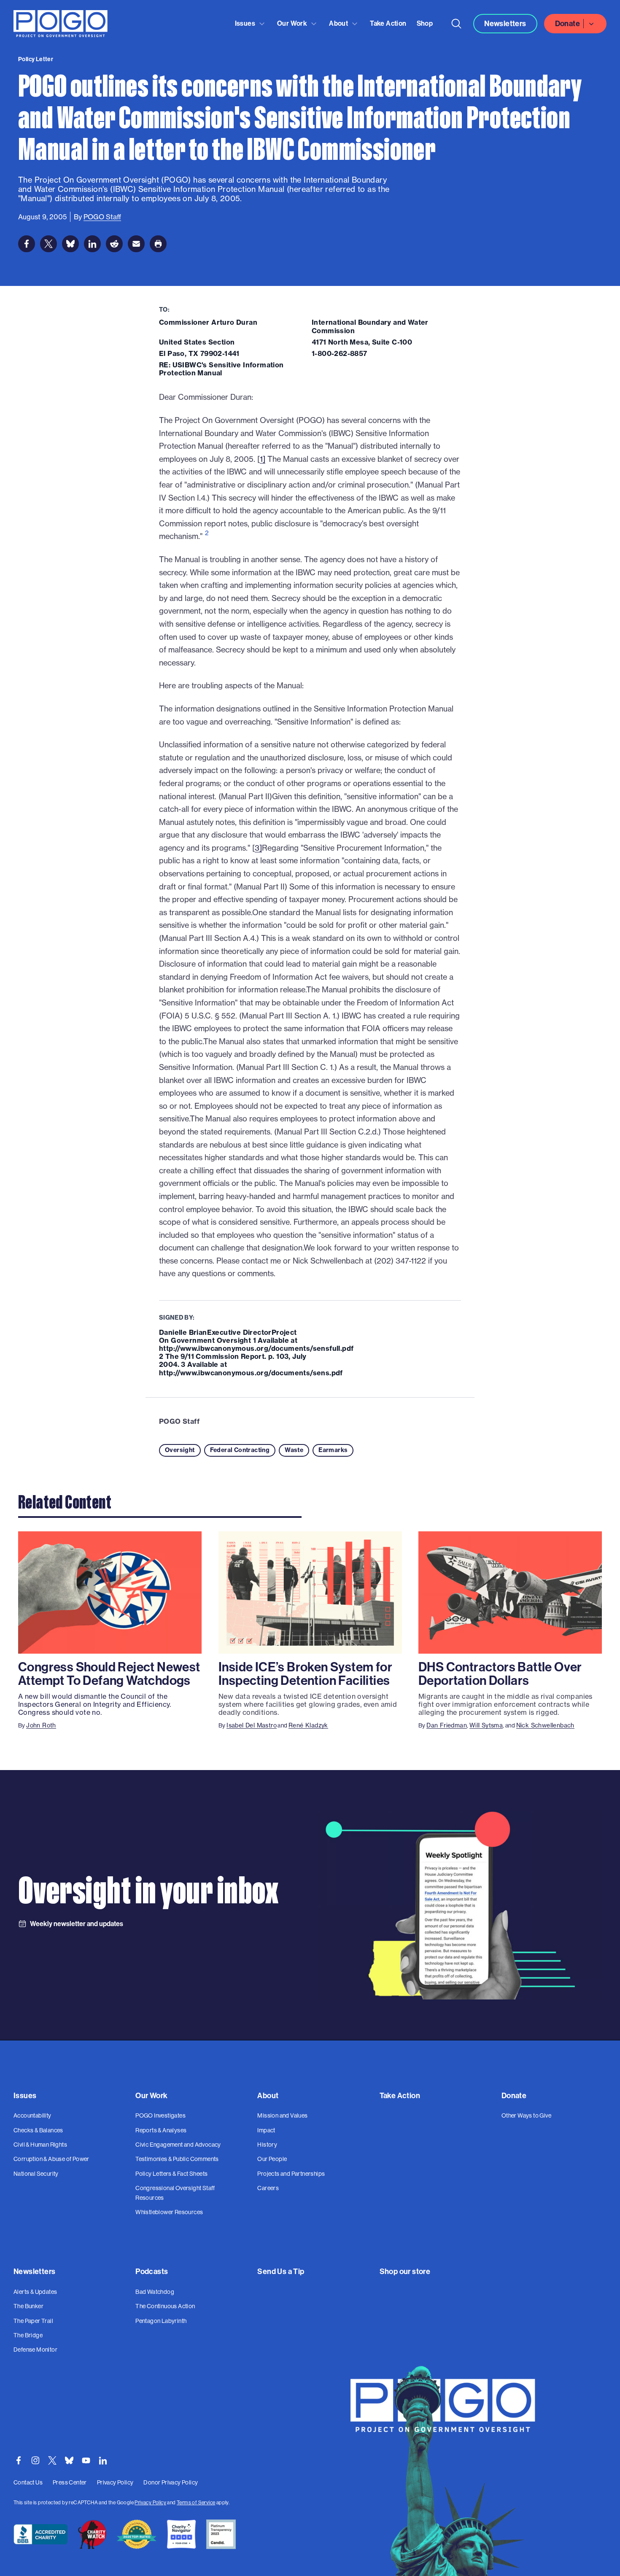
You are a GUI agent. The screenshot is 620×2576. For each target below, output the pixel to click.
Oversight (180, 1450)
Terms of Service (196, 2503)
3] (258, 848)
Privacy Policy (150, 2503)
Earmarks (333, 1450)
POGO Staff (179, 1421)
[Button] (456, 24)
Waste (294, 1450)
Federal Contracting (240, 1450)
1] (263, 459)
